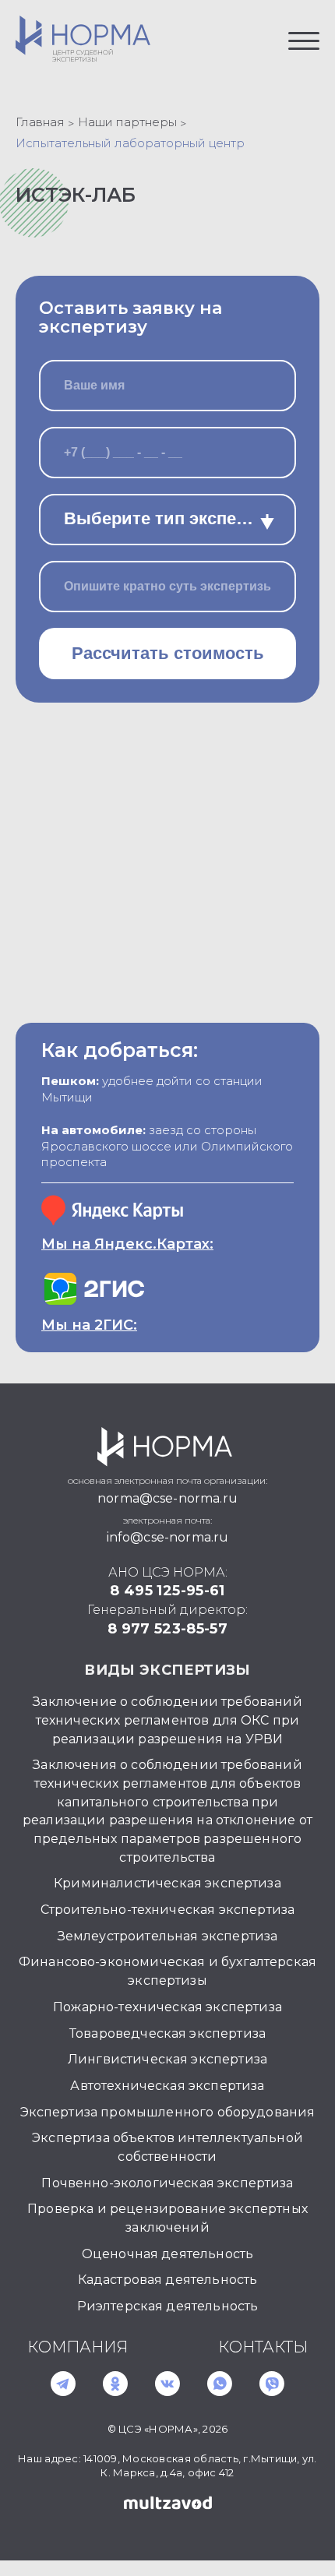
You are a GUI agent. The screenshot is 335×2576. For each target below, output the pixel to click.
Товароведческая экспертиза (167, 2033)
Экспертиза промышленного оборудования (168, 2112)
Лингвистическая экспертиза (167, 2059)
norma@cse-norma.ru (167, 1498)
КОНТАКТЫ (263, 2347)
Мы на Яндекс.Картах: (127, 1244)
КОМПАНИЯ (78, 2347)
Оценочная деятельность (168, 2254)
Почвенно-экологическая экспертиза (167, 2183)
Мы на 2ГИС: (89, 1325)
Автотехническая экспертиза (167, 2086)
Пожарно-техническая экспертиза (167, 2007)
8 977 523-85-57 (167, 1629)
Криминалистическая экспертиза (167, 1883)
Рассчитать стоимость (168, 653)
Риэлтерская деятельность (168, 2306)
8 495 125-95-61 (167, 1591)
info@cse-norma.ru (168, 1537)
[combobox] (167, 520)
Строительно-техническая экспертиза (167, 1910)
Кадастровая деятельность (168, 2280)
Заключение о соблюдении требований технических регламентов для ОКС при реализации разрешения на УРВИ (167, 1720)
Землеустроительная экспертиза (168, 1936)
